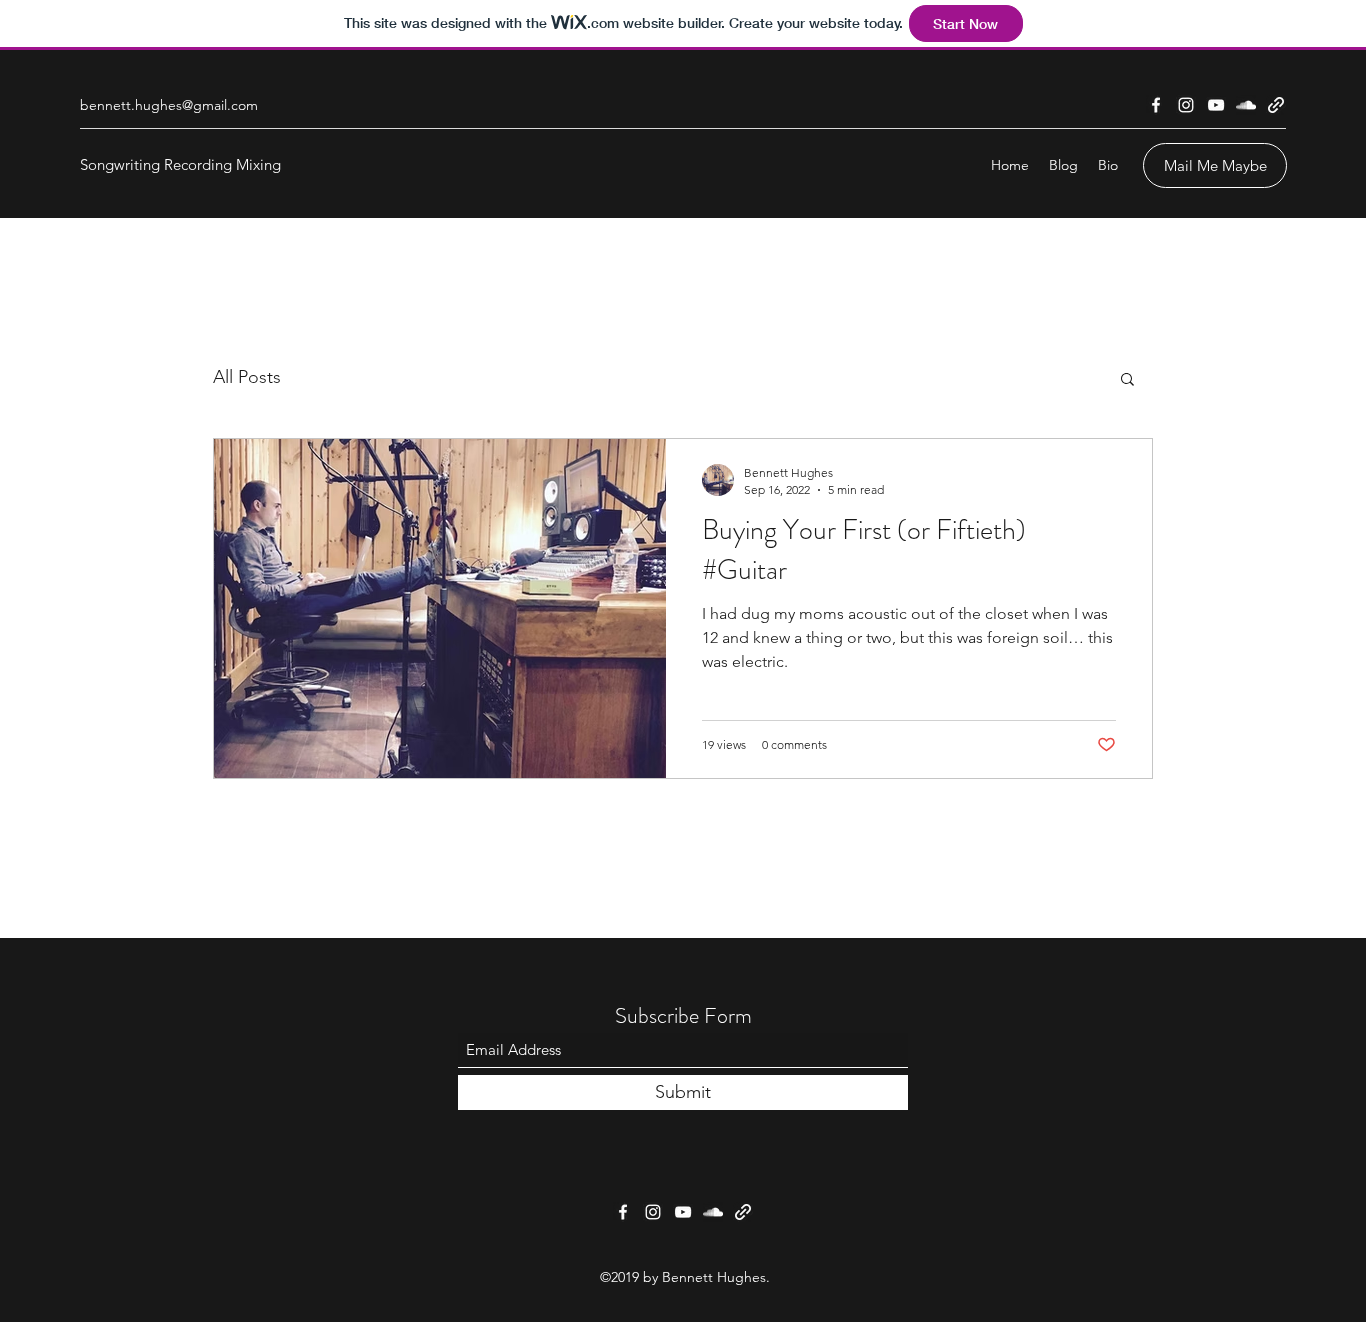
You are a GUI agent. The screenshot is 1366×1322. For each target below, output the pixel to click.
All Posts (247, 377)
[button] (1127, 380)
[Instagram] (1186, 105)
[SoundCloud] (1246, 105)
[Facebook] (1156, 105)
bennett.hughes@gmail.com (169, 105)
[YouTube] (1216, 105)
